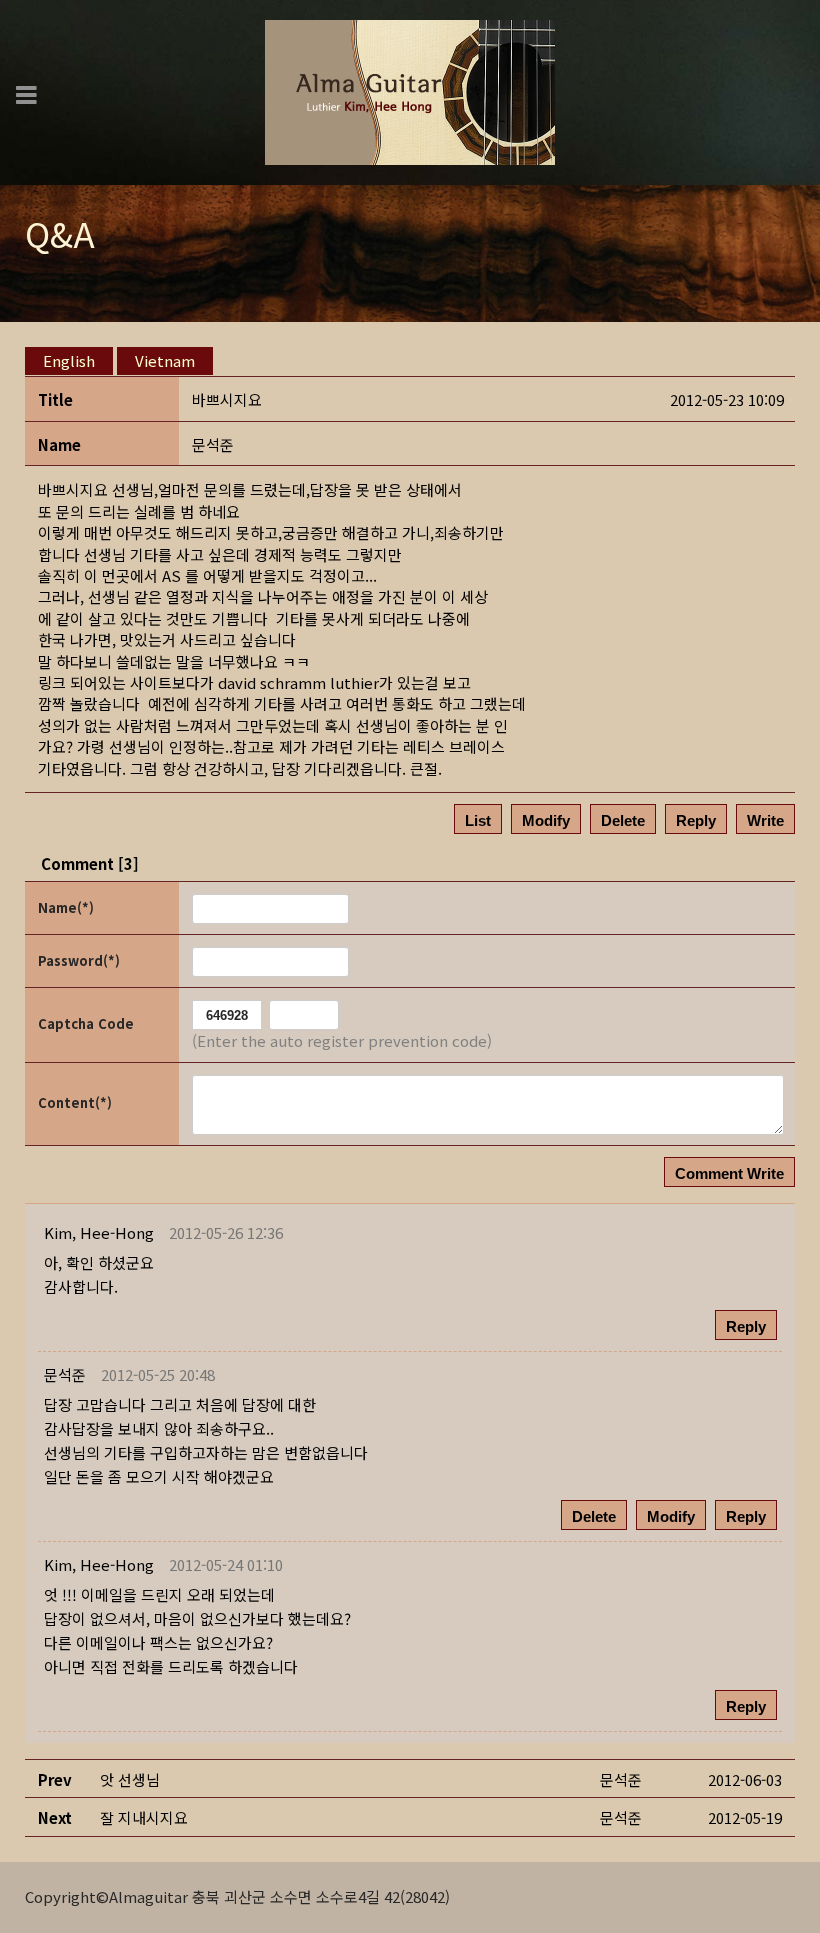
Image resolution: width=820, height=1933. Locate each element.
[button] (99, 1232)
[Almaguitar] (410, 90)
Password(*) (79, 960)
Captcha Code (86, 1023)
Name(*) (66, 907)
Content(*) (75, 1102)
